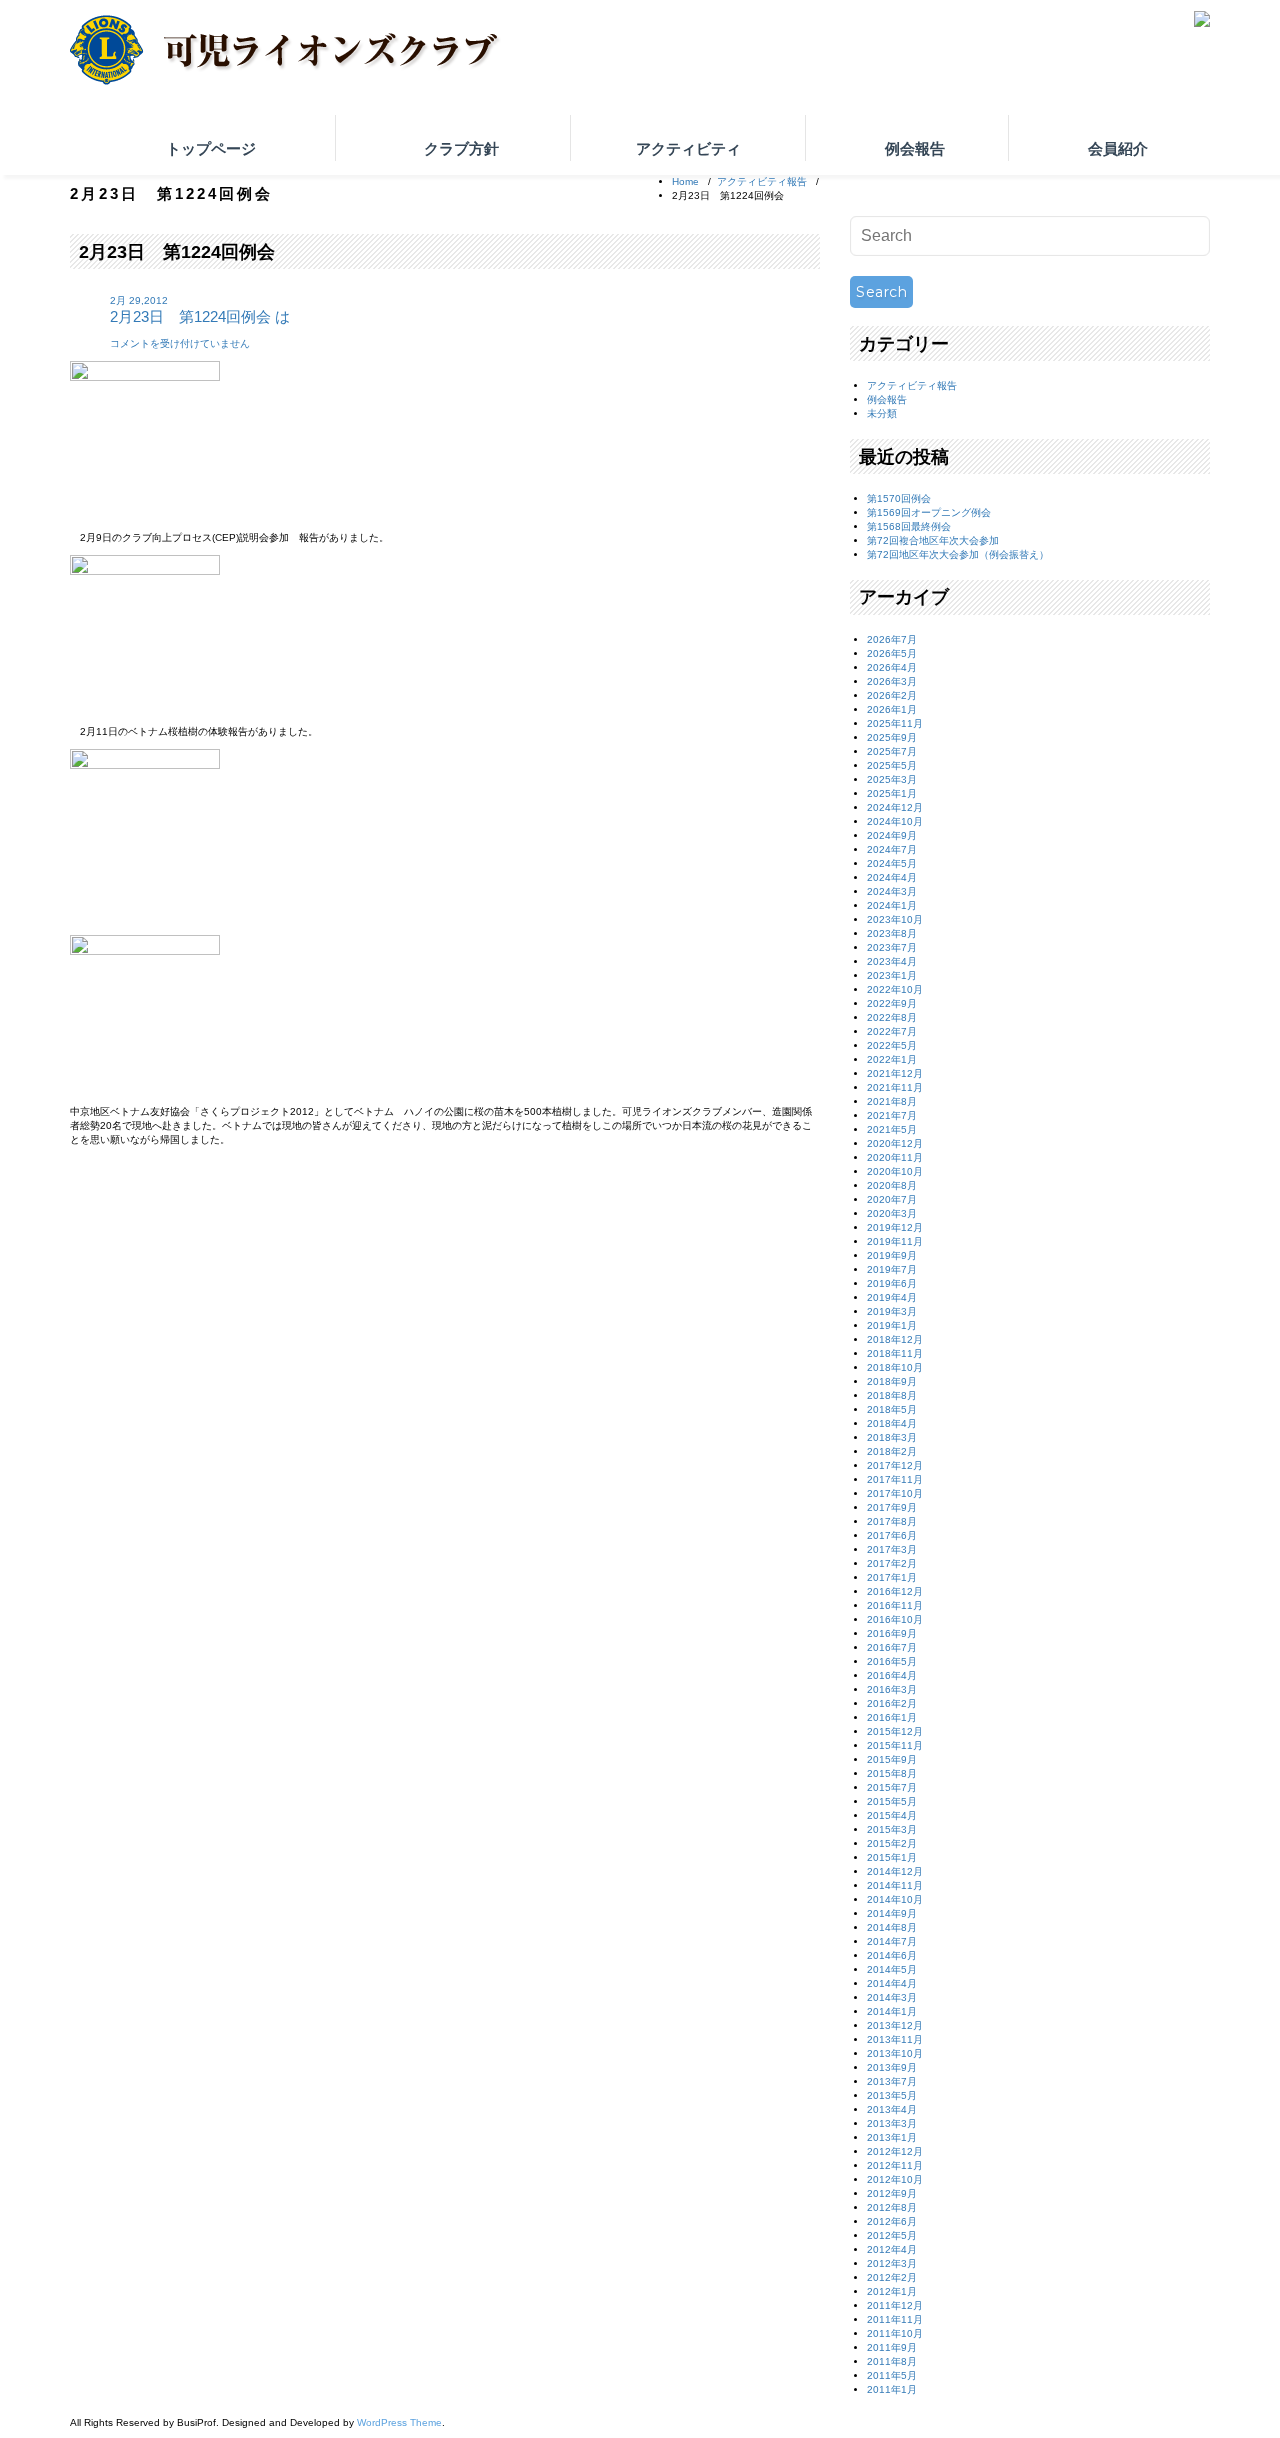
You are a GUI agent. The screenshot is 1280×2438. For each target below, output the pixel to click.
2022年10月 (895, 989)
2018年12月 (895, 1339)
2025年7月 (892, 751)
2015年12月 (895, 1731)
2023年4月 (892, 961)
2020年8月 (892, 1185)
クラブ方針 (461, 148)
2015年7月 (892, 1787)
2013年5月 (892, 2095)
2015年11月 (895, 1745)
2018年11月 (895, 1353)
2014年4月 (892, 1983)
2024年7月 (892, 849)
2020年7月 (892, 1199)
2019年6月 (892, 1283)
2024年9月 (892, 835)
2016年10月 (895, 1619)
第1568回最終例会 (909, 526)
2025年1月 (892, 793)
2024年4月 (892, 877)
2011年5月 (892, 2375)
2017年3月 (892, 1549)
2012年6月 (892, 2221)
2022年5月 (892, 1045)
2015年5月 (892, 1801)
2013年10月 (895, 2053)
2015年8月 (892, 1773)
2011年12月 (895, 2305)
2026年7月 (892, 639)
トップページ (211, 148)
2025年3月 (892, 779)
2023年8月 (892, 933)
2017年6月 (892, 1535)
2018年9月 (892, 1381)
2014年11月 (895, 1885)
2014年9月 (892, 1913)
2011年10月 (895, 2333)
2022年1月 (892, 1059)
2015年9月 (892, 1759)
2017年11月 (895, 1479)
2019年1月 (892, 1325)
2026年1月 (892, 709)
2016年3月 (892, 1689)
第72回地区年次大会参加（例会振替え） (958, 554)
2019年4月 (892, 1297)
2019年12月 (895, 1227)
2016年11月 (895, 1605)
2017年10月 (895, 1493)
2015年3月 (892, 1829)
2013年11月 (895, 2039)
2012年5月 (892, 2235)
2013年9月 (892, 2067)
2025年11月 (895, 723)
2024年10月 (895, 821)
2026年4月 (892, 667)
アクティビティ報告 (762, 181)
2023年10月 (895, 919)
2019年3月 (892, 1311)
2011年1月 (892, 2389)
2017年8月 (892, 1521)
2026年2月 (892, 695)
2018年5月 (892, 1409)
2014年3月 (892, 1997)
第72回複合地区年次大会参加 (933, 540)
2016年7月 (892, 1647)
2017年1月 (892, 1577)
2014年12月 (895, 1871)
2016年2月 (892, 1703)
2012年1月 (892, 2291)
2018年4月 (892, 1423)
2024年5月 (892, 863)
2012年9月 (892, 2193)
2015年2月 (892, 1843)
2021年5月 (892, 1129)
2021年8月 (892, 1101)
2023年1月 (892, 975)
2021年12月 (895, 1073)
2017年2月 (892, 1563)
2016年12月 (895, 1591)
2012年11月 (895, 2165)
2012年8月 (892, 2207)
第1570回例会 (899, 498)
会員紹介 (1118, 148)
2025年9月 (892, 737)
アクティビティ (688, 148)
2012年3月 (892, 2263)
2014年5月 (892, 1969)
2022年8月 (892, 1017)
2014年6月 (892, 1955)
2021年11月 (895, 1087)
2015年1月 (892, 1857)
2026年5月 (892, 653)
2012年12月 (895, 2151)
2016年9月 (892, 1633)
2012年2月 (892, 2277)
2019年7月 (892, 1269)
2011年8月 (892, 2361)
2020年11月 (895, 1157)
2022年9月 (892, 1003)
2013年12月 (895, 2025)
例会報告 (915, 148)
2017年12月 (895, 1465)
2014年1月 (892, 2011)
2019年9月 (892, 1255)
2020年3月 (892, 1213)
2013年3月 (892, 2123)
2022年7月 (892, 1031)
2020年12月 (895, 1143)
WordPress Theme (399, 2422)
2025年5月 (892, 765)
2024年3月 (892, 891)
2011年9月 (892, 2347)
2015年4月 (892, 1815)
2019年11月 (895, 1241)
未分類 (882, 413)
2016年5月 (892, 1661)
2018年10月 (895, 1367)
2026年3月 (892, 681)
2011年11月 (895, 2319)
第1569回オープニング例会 (929, 512)
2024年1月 (892, 905)
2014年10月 (895, 1899)
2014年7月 (892, 1941)
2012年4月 (892, 2249)
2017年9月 (892, 1507)
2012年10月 (895, 2179)
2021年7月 (892, 1115)
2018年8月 (892, 1395)
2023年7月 (892, 947)
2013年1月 (892, 2137)
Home (685, 181)
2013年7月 (892, 2081)
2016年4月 (892, 1675)
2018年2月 (892, 1451)
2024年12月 (895, 807)
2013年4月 (892, 2109)
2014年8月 (892, 1927)
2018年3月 (892, 1437)
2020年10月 (895, 1171)
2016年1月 (892, 1717)
